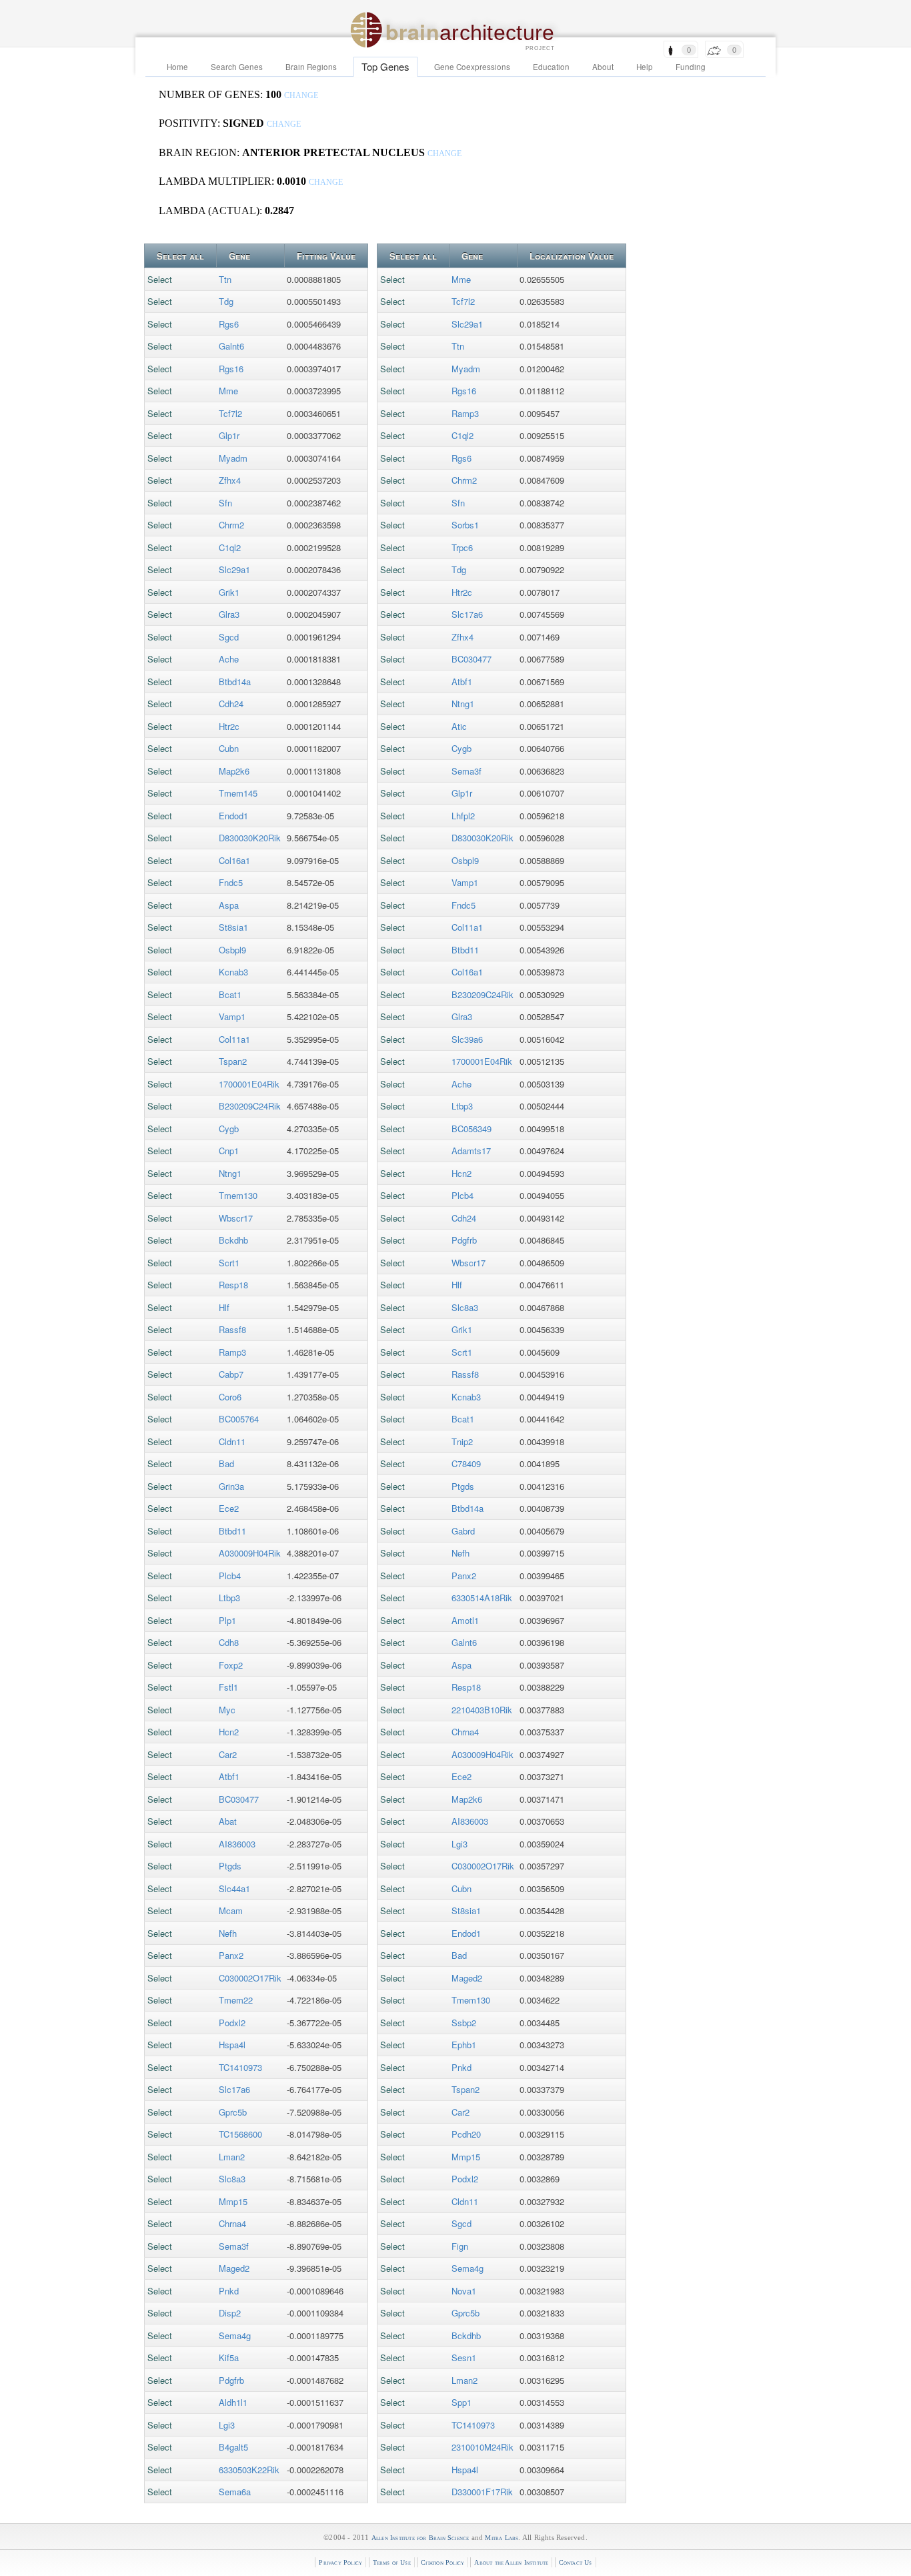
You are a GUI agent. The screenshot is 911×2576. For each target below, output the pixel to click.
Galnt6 (231, 346)
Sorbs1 (465, 525)
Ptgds (230, 1866)
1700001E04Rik (249, 1084)
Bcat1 (230, 994)
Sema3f (234, 2246)
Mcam (231, 1910)
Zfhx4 (230, 480)
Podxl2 (232, 2023)
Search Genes (237, 67)
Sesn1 (464, 2357)
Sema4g (235, 2335)
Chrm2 (231, 525)
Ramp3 (232, 1352)
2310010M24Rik (483, 2447)
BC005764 (239, 1419)
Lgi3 (227, 2425)
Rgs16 (231, 369)
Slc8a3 (232, 2179)
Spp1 (462, 2402)
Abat (228, 1821)
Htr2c (229, 726)
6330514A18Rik (482, 1598)
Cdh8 (229, 1642)
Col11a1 (234, 1039)
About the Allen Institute (511, 2562)
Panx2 (231, 1955)
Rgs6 (229, 324)
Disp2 (230, 2313)
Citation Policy (442, 2562)
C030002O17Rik (250, 1978)
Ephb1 (464, 2045)
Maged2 (234, 2268)
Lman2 (232, 2157)
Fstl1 (228, 1687)
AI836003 (237, 1844)
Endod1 (233, 816)
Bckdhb (233, 1240)
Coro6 (230, 1397)
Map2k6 (234, 771)
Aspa (229, 905)
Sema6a (235, 2492)
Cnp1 (229, 1151)
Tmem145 (238, 793)
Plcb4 (230, 1576)
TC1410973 (240, 2067)
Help (645, 67)
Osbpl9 (232, 950)
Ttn (225, 279)
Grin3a (231, 1486)
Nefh (228, 1933)
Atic (459, 726)
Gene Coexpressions (472, 67)
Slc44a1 (234, 1888)
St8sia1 (233, 927)
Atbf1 (229, 1776)
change (301, 96)
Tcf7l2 (230, 413)
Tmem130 (238, 1195)
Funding (691, 67)
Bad (226, 1463)
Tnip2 (462, 1441)
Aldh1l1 (233, 2402)
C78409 (466, 1463)
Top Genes (385, 66)
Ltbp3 (229, 1598)
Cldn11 (232, 1441)
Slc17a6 (234, 2089)
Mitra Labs (502, 2538)
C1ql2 (230, 547)
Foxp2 (231, 1665)
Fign (460, 2246)
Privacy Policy (340, 2562)
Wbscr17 (236, 1218)
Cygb (229, 1129)
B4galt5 (233, 2447)
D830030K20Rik (250, 838)
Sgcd (229, 637)
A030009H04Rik (250, 1553)
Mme (228, 391)
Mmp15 (233, 2201)
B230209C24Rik (250, 1106)
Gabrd (463, 1531)
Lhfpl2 (463, 816)
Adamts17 (471, 1151)
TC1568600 (240, 2134)
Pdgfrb (231, 2380)
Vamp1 (232, 1016)
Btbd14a (235, 682)
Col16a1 (234, 860)
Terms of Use (392, 2562)
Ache (229, 659)
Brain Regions (311, 67)
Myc (227, 1710)
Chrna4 (232, 2223)
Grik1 (229, 592)
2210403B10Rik (482, 1710)
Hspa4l (232, 2045)
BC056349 (472, 1129)
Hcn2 (229, 1732)
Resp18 (233, 1285)
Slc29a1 (234, 569)
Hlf (224, 1307)
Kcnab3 (233, 972)
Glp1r (229, 435)
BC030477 (239, 1799)
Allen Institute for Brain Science (420, 2538)
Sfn (225, 503)
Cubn (229, 748)
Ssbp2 (464, 2023)
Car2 (228, 1754)
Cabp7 (231, 1374)
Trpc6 (462, 547)
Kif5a (229, 2357)
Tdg (226, 301)
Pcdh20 (466, 2134)
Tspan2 (233, 1061)
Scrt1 (229, 1263)
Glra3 (229, 614)
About (603, 67)
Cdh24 (231, 704)
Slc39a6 (467, 1039)
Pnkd (229, 2291)
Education (551, 67)
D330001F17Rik (482, 2492)
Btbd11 (232, 1531)
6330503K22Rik (249, 2470)
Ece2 (229, 1508)
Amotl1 (465, 1620)
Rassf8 (232, 1329)
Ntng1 (230, 1173)
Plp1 (227, 1620)
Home (177, 67)
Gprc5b (233, 2112)
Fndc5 (231, 882)
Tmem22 (236, 2000)
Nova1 (464, 2291)
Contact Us (576, 2562)
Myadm (233, 458)
